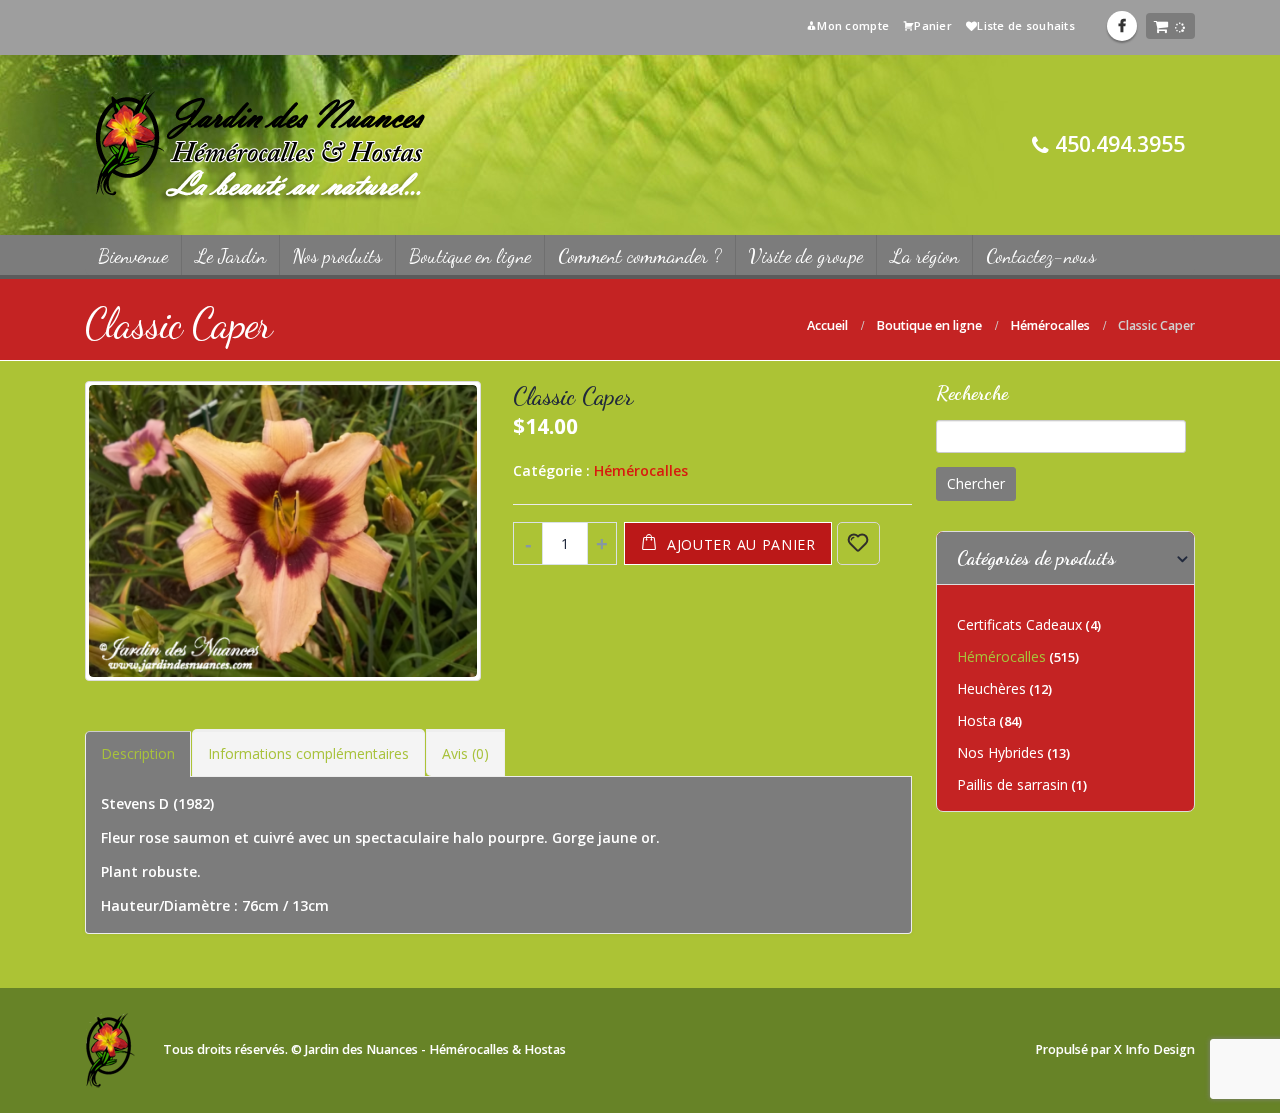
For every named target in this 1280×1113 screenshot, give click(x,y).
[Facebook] (1122, 26)
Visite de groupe (806, 256)
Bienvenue (133, 256)
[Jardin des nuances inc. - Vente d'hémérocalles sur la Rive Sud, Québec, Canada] (260, 145)
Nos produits (337, 256)
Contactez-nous (1041, 256)
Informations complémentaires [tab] (308, 753)
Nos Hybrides (1000, 752)
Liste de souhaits (1026, 25)
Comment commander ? (640, 256)
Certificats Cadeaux (1019, 624)
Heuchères (991, 688)
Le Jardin (230, 256)
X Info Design (1154, 1049)
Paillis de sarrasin (1012, 784)
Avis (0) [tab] (465, 753)
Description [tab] (138, 753)
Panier (933, 25)
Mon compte (853, 25)
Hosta (976, 720)
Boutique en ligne (470, 256)
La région (924, 256)
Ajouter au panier (741, 544)
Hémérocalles (641, 471)
